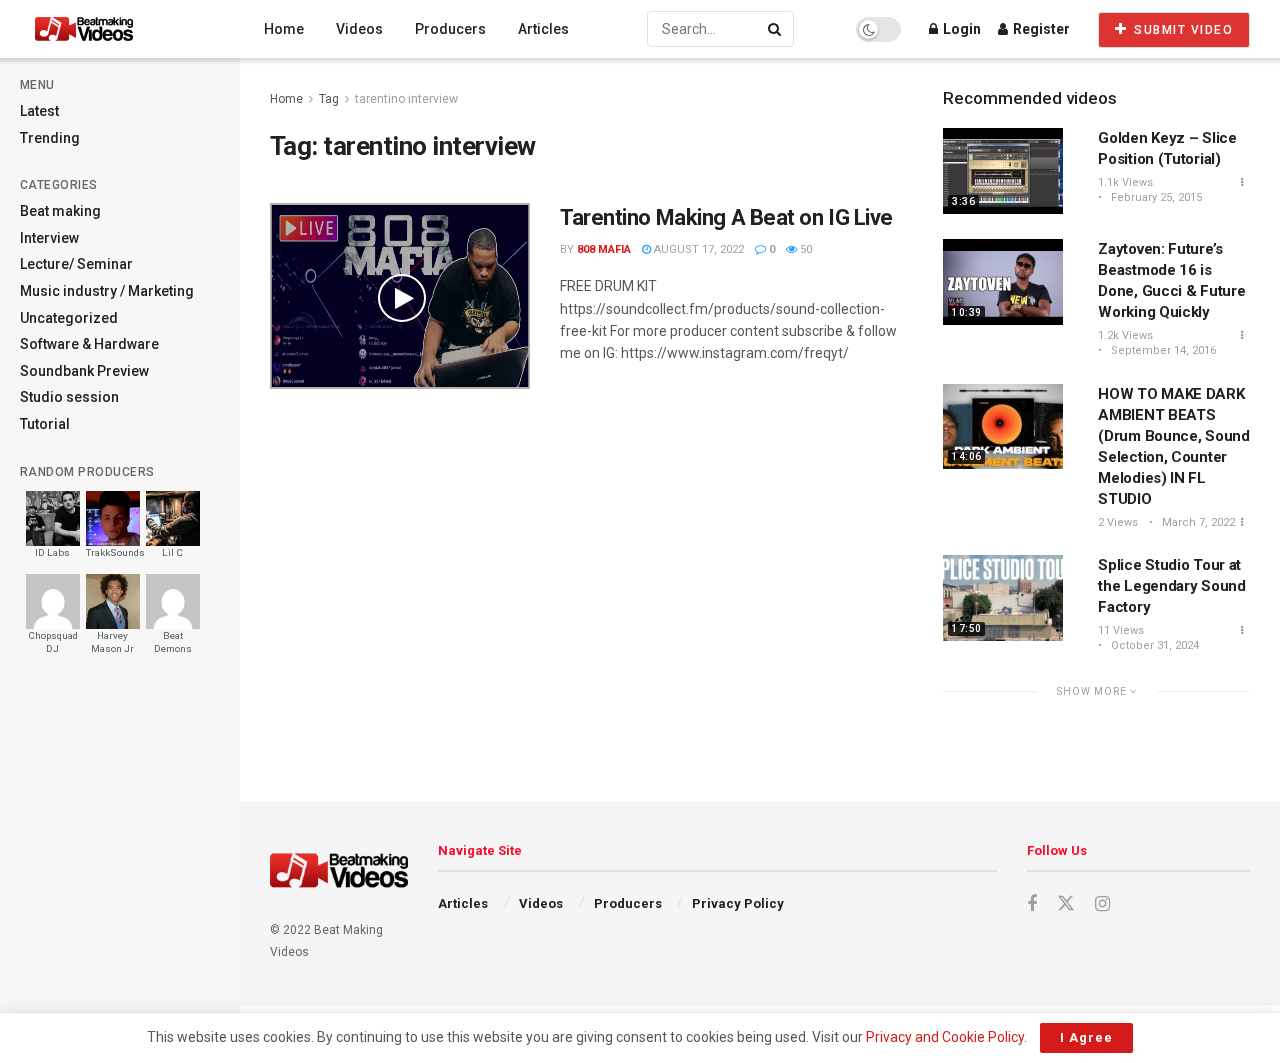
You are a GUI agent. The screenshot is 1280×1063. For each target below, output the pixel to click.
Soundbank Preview (84, 371)
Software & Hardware (89, 344)
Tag (329, 99)
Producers (450, 29)
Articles (543, 29)
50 (804, 249)
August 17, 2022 (697, 249)
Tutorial (45, 424)
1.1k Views (1125, 182)
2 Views (1118, 522)
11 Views (1121, 630)
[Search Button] (776, 29)
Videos (359, 29)
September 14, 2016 (1162, 350)
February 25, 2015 (1155, 197)
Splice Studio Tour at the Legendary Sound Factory (1171, 586)
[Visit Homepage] (121, 29)
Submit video (1182, 30)
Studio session (69, 397)
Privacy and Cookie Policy (945, 1037)
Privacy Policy (738, 903)
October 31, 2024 (1153, 645)
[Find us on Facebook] (1032, 904)
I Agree (1086, 1037)
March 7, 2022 (1197, 522)
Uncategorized (69, 318)
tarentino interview (406, 99)
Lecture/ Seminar (76, 264)
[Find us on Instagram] (1102, 904)
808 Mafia (604, 249)
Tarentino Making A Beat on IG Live (726, 217)
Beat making (60, 211)
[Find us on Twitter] (1066, 904)
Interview (49, 238)
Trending (50, 138)
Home (284, 29)
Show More (1093, 691)
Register (1040, 29)
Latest (39, 111)
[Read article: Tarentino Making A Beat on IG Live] (400, 296)
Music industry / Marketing (107, 291)
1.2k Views (1125, 335)
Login (960, 29)
